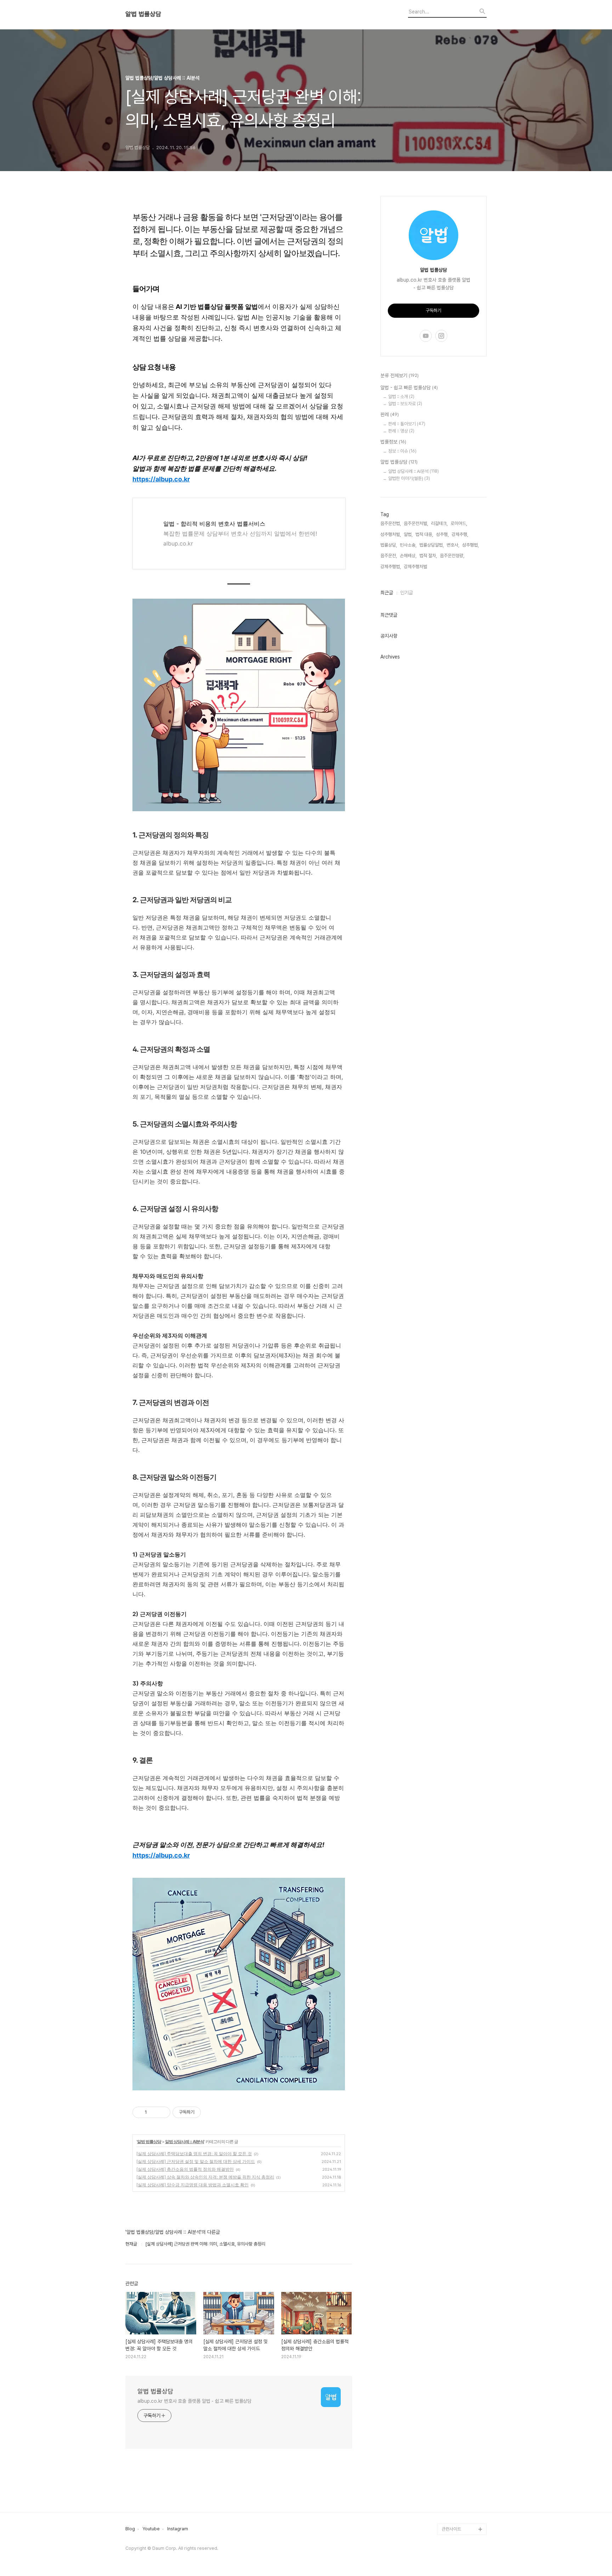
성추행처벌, (391, 534)
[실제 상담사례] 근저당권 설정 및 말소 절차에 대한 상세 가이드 (196, 2161)
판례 (390, 414)
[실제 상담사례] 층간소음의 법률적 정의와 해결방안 (185, 2169)
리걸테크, (439, 523)
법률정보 (393, 442)
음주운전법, (391, 523)
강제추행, (460, 534)
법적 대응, (424, 534)
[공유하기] (154, 2112)
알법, (408, 534)
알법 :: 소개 (401, 397)
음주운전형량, (452, 556)
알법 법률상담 (143, 14)
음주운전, (389, 556)
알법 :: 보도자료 (405, 404)
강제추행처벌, (416, 567)
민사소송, (408, 545)
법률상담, (389, 545)
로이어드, (459, 523)
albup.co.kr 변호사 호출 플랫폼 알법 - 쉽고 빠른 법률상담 (194, 2401)
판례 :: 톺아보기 (407, 424)
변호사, (453, 545)
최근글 (387, 593)
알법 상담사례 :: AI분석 (185, 2142)
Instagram (178, 2529)
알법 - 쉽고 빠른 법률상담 (409, 388)
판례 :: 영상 (401, 431)
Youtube (151, 2529)
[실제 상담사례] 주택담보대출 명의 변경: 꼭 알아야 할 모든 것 (194, 2154)
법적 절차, (428, 556)
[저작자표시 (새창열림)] (204, 2112)
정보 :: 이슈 (402, 451)
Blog (130, 2529)
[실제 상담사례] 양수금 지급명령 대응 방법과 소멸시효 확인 (192, 2185)
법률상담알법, (432, 545)
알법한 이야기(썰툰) (409, 478)
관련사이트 (451, 2529)
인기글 (407, 593)
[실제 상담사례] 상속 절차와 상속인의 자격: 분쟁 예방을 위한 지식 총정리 (205, 2177)
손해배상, (408, 556)
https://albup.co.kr (161, 479)
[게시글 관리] (162, 2112)
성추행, (442, 534)
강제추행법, (391, 567)
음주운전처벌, (416, 523)
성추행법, (471, 545)
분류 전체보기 (399, 375)
